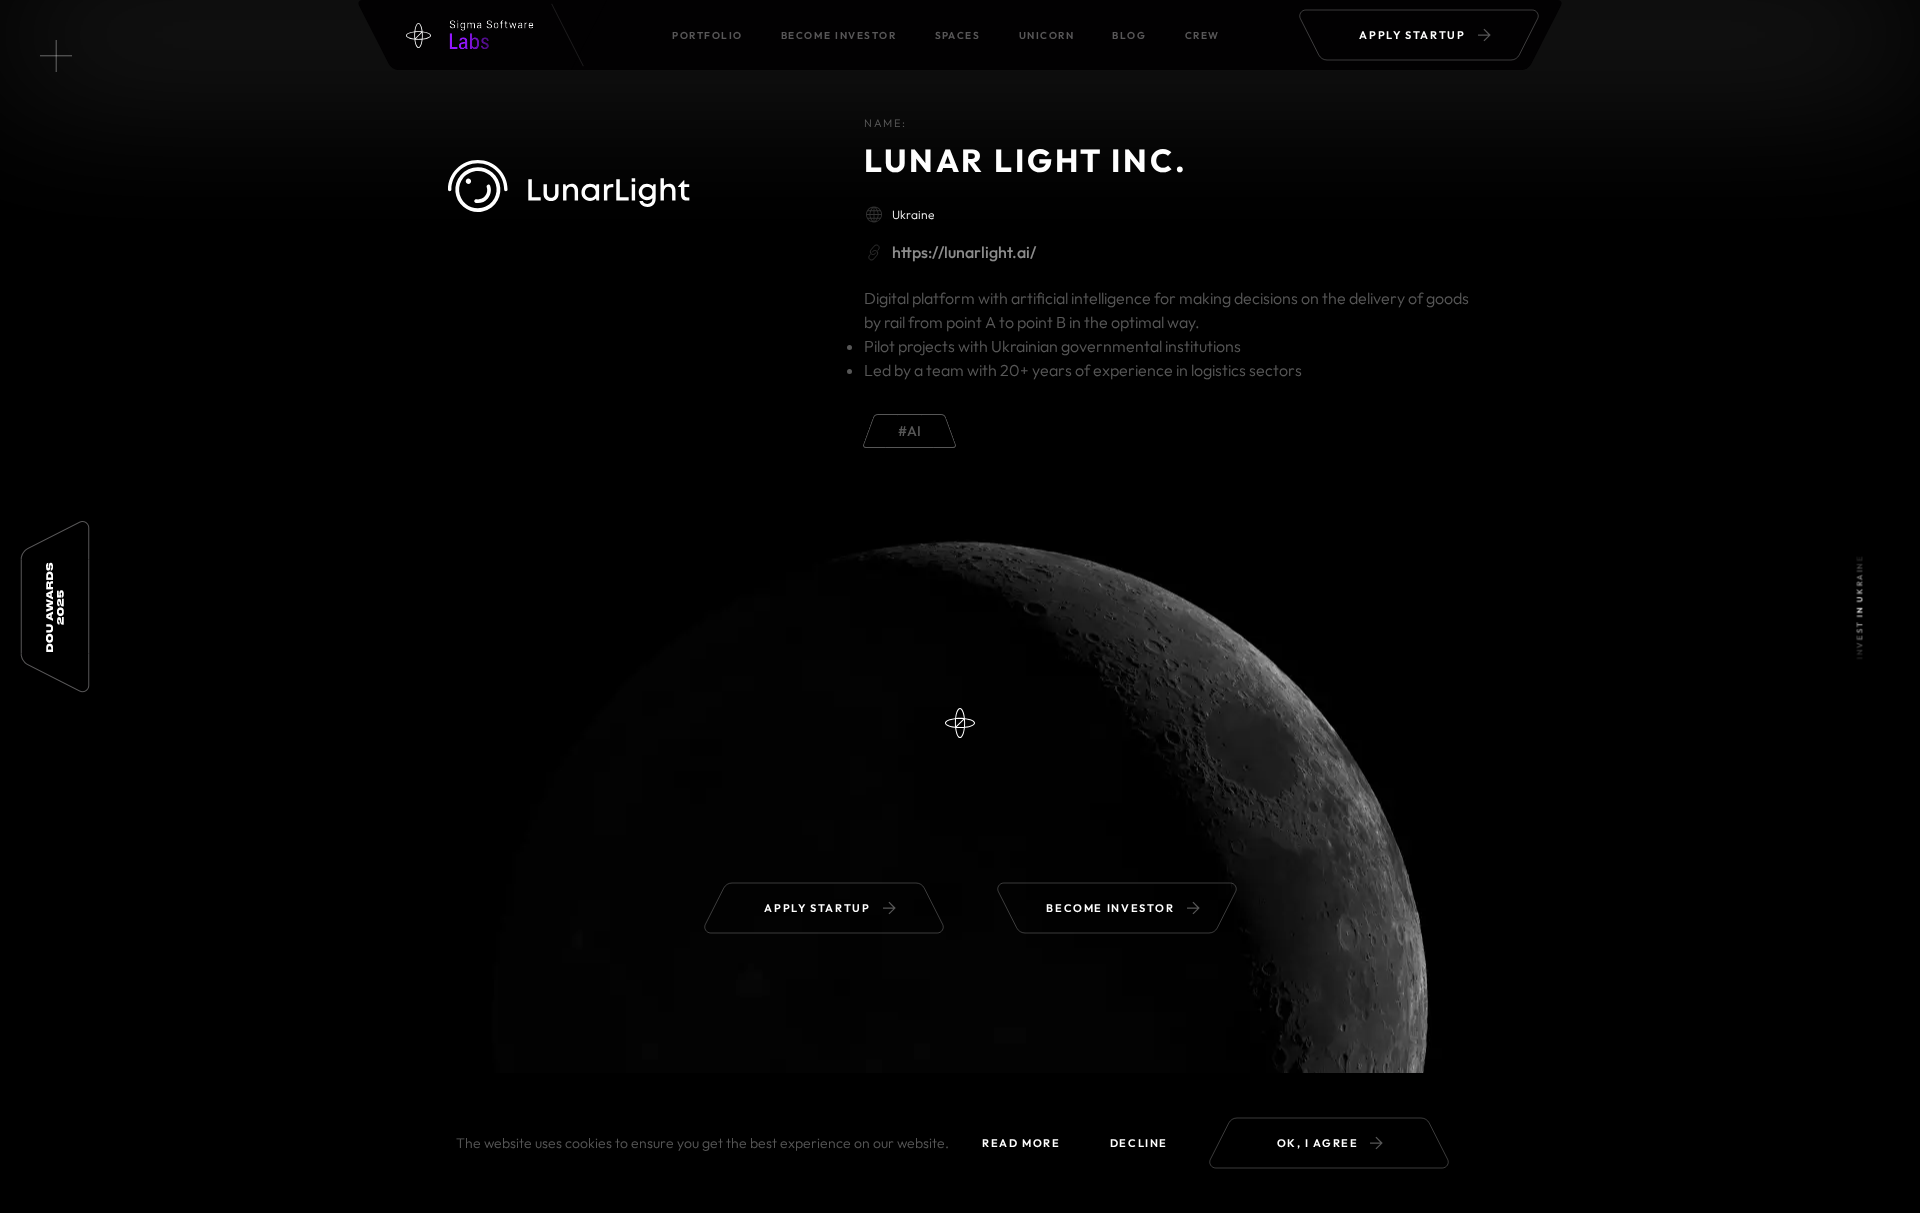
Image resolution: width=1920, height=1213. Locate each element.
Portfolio (707, 35)
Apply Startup (1412, 35)
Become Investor (838, 35)
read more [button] (1021, 1143)
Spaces (958, 35)
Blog (1129, 35)
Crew (1202, 35)
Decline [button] (1139, 1143)
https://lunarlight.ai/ (964, 252)
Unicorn (1046, 35)
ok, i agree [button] (1318, 1143)
